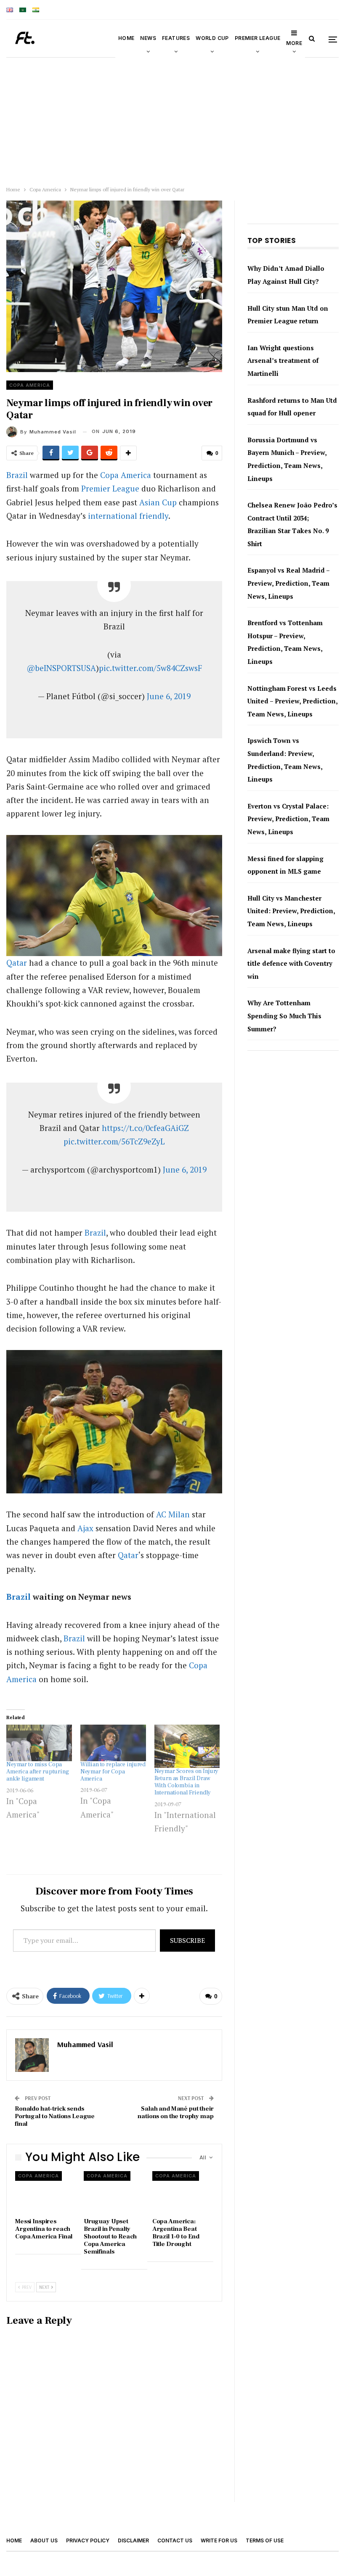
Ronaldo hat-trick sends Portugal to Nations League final (55, 2116)
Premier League (258, 38)
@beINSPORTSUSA (61, 668)
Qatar (17, 963)
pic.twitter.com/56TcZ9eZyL (114, 1141)
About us (44, 2540)
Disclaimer (133, 2540)
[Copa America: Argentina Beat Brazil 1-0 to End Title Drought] (183, 2192)
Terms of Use (265, 2540)
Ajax (85, 1528)
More (294, 43)
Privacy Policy (88, 2540)
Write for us (219, 2540)
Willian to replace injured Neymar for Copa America (113, 1772)
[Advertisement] (172, 120)
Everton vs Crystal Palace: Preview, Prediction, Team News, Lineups (288, 819)
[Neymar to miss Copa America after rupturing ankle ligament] (39, 1743)
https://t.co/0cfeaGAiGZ (145, 1128)
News (148, 38)
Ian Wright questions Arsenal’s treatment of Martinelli (283, 361)
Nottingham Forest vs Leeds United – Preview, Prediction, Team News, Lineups (292, 701)
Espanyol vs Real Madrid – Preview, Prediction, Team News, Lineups (288, 583)
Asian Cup (158, 502)
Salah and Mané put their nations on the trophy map (175, 2112)
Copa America (30, 385)
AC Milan (173, 1514)
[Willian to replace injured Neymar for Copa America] (113, 1743)
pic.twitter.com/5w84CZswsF (150, 668)
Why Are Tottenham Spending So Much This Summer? (284, 1016)
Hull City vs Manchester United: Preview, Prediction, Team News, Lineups (291, 911)
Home (126, 38)
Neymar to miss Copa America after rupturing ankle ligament (38, 1772)
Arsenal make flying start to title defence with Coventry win (291, 963)
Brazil (17, 475)
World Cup (212, 38)
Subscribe (187, 1940)
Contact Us (175, 2540)
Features (176, 38)
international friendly (128, 516)
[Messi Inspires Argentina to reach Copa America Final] (46, 2192)
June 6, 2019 (169, 696)
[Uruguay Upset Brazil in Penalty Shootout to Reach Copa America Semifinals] (114, 2192)
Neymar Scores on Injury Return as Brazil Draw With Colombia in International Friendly (187, 1782)
